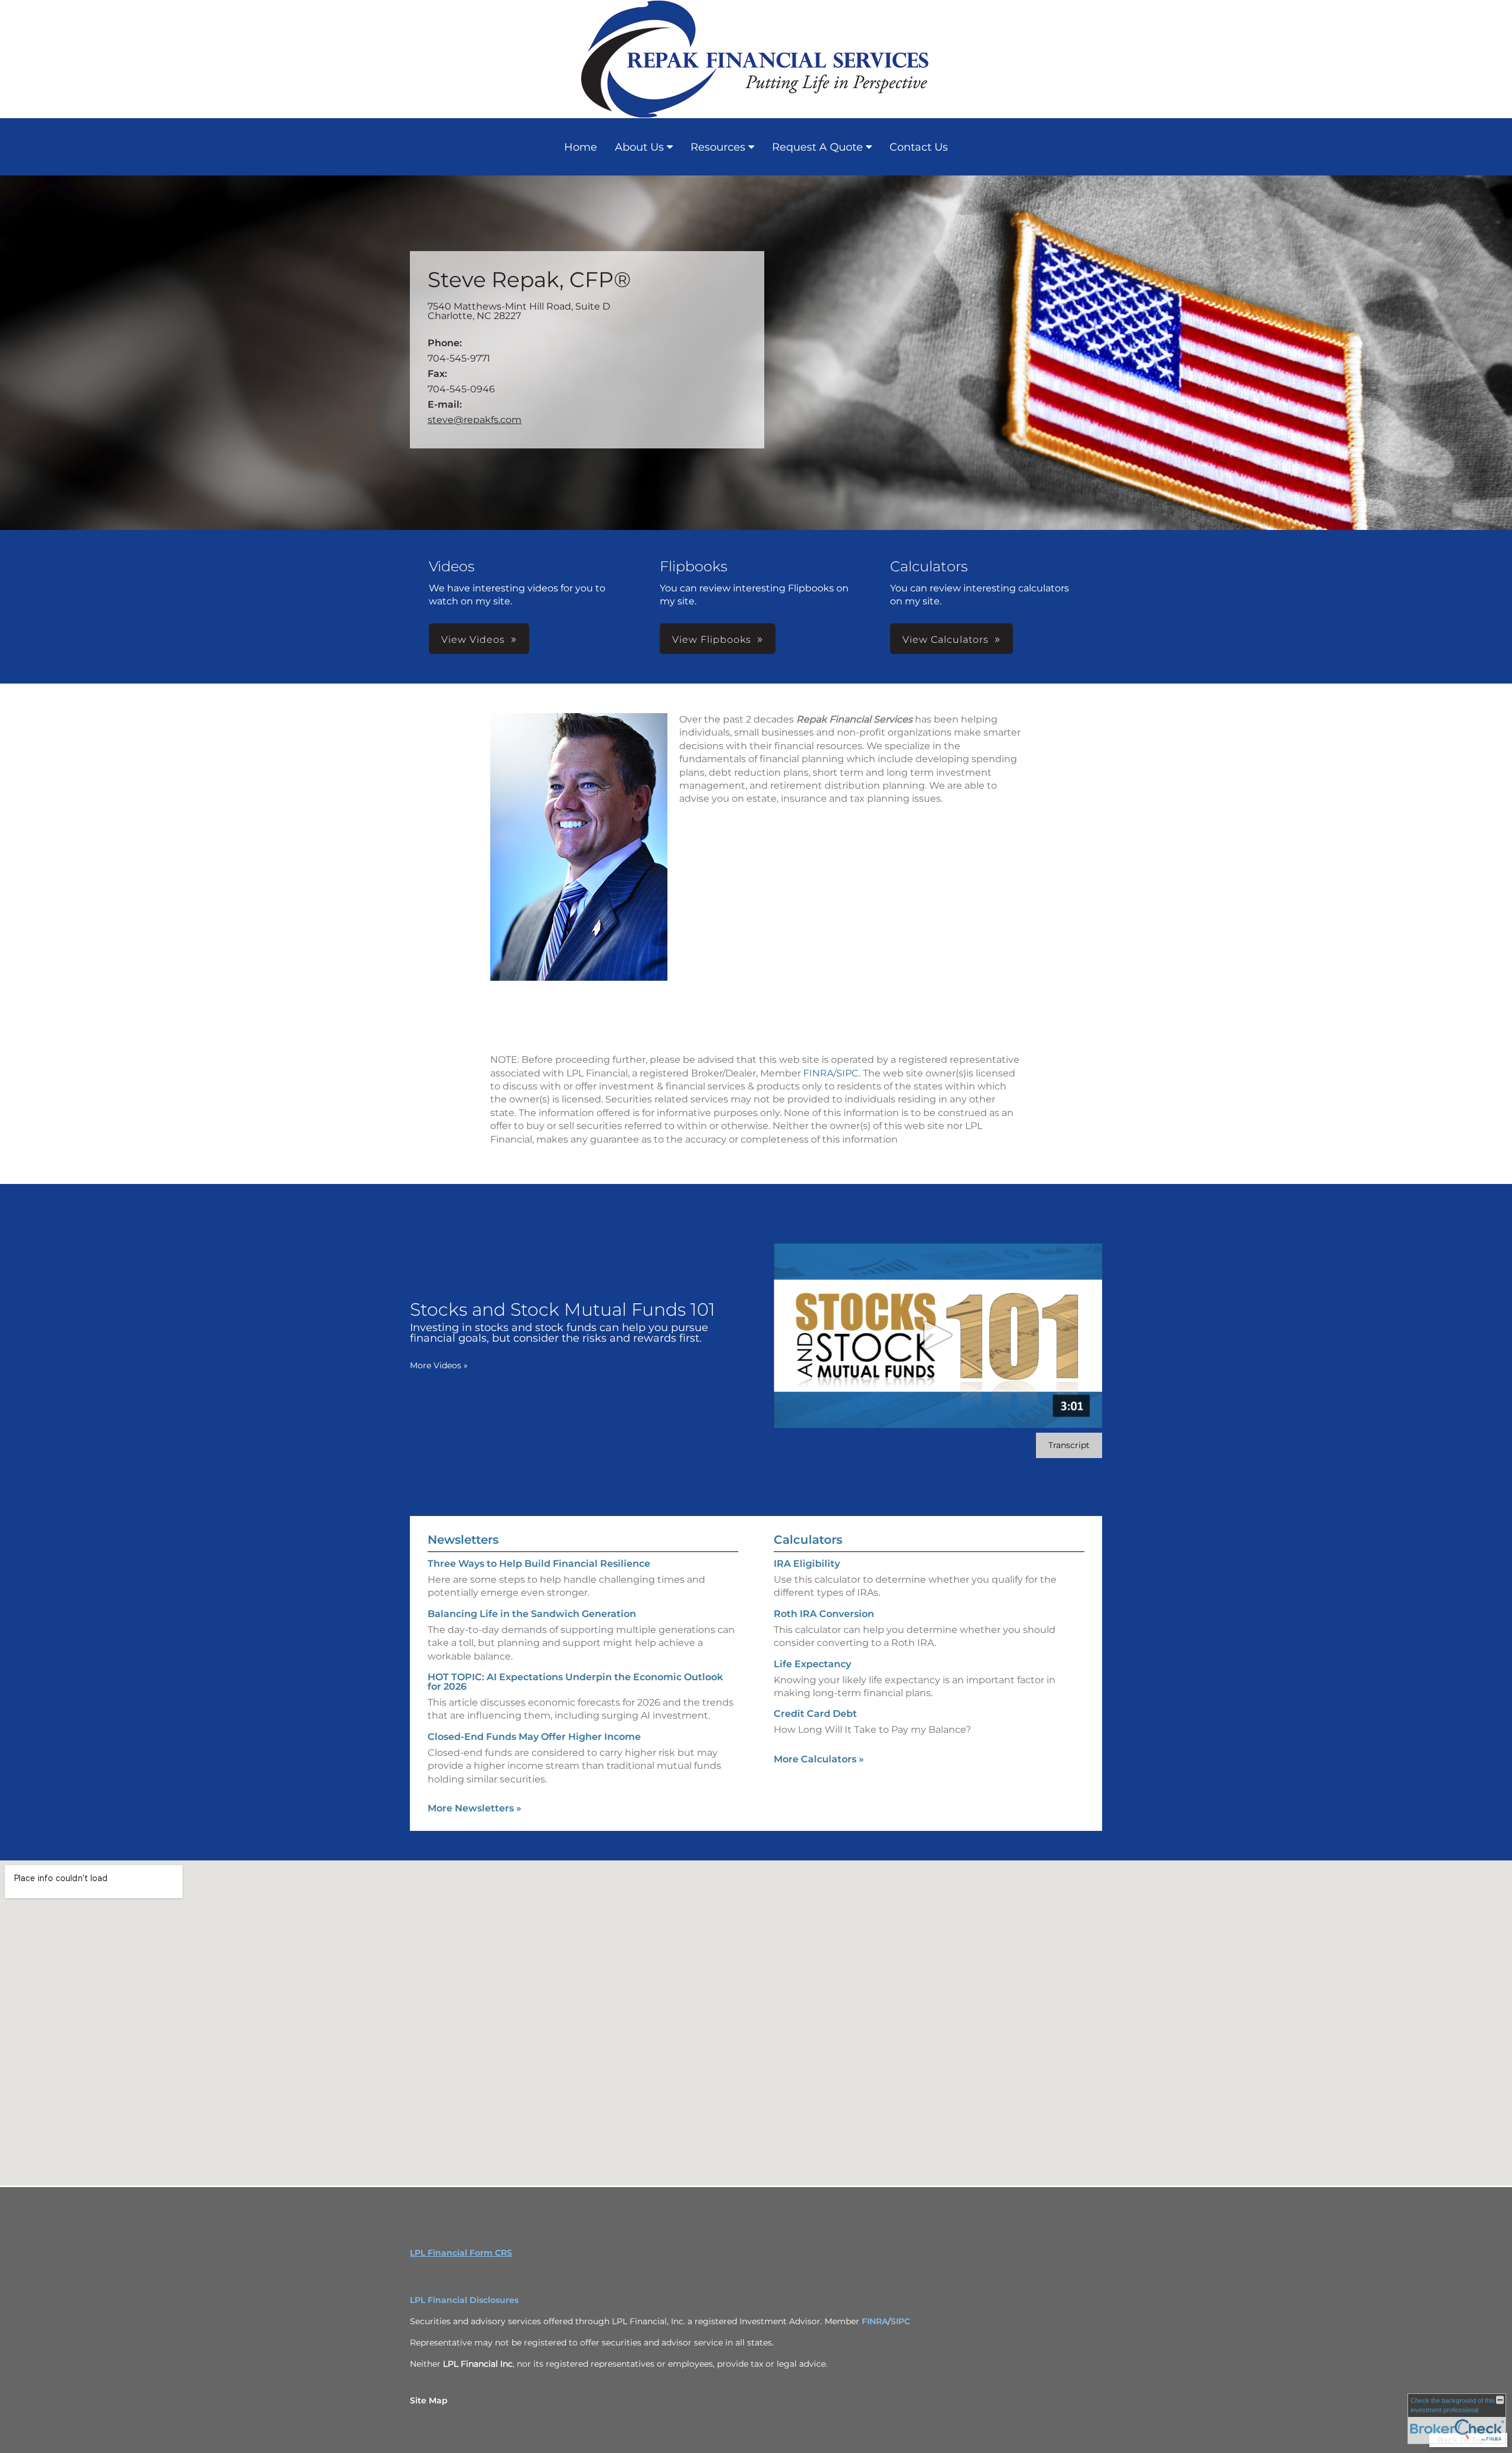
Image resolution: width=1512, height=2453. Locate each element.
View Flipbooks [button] (712, 640)
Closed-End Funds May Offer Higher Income (534, 1737)
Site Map (429, 2400)
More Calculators (819, 1759)
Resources (718, 147)
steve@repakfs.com (475, 420)
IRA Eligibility (807, 1564)
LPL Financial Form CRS (461, 2253)
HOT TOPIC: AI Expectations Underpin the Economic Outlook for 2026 (575, 1682)
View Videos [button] (473, 640)
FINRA (818, 1073)
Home (581, 147)
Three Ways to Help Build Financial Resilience (539, 1564)
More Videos (439, 1365)
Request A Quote (817, 147)
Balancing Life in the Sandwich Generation (532, 1614)
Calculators (808, 1540)
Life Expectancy (812, 1664)
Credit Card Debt (815, 1714)
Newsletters (463, 1540)
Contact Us (919, 147)
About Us (639, 147)
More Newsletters (475, 1808)
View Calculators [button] (946, 640)
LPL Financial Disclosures (464, 2300)
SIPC (848, 1073)
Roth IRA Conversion (824, 1614)
